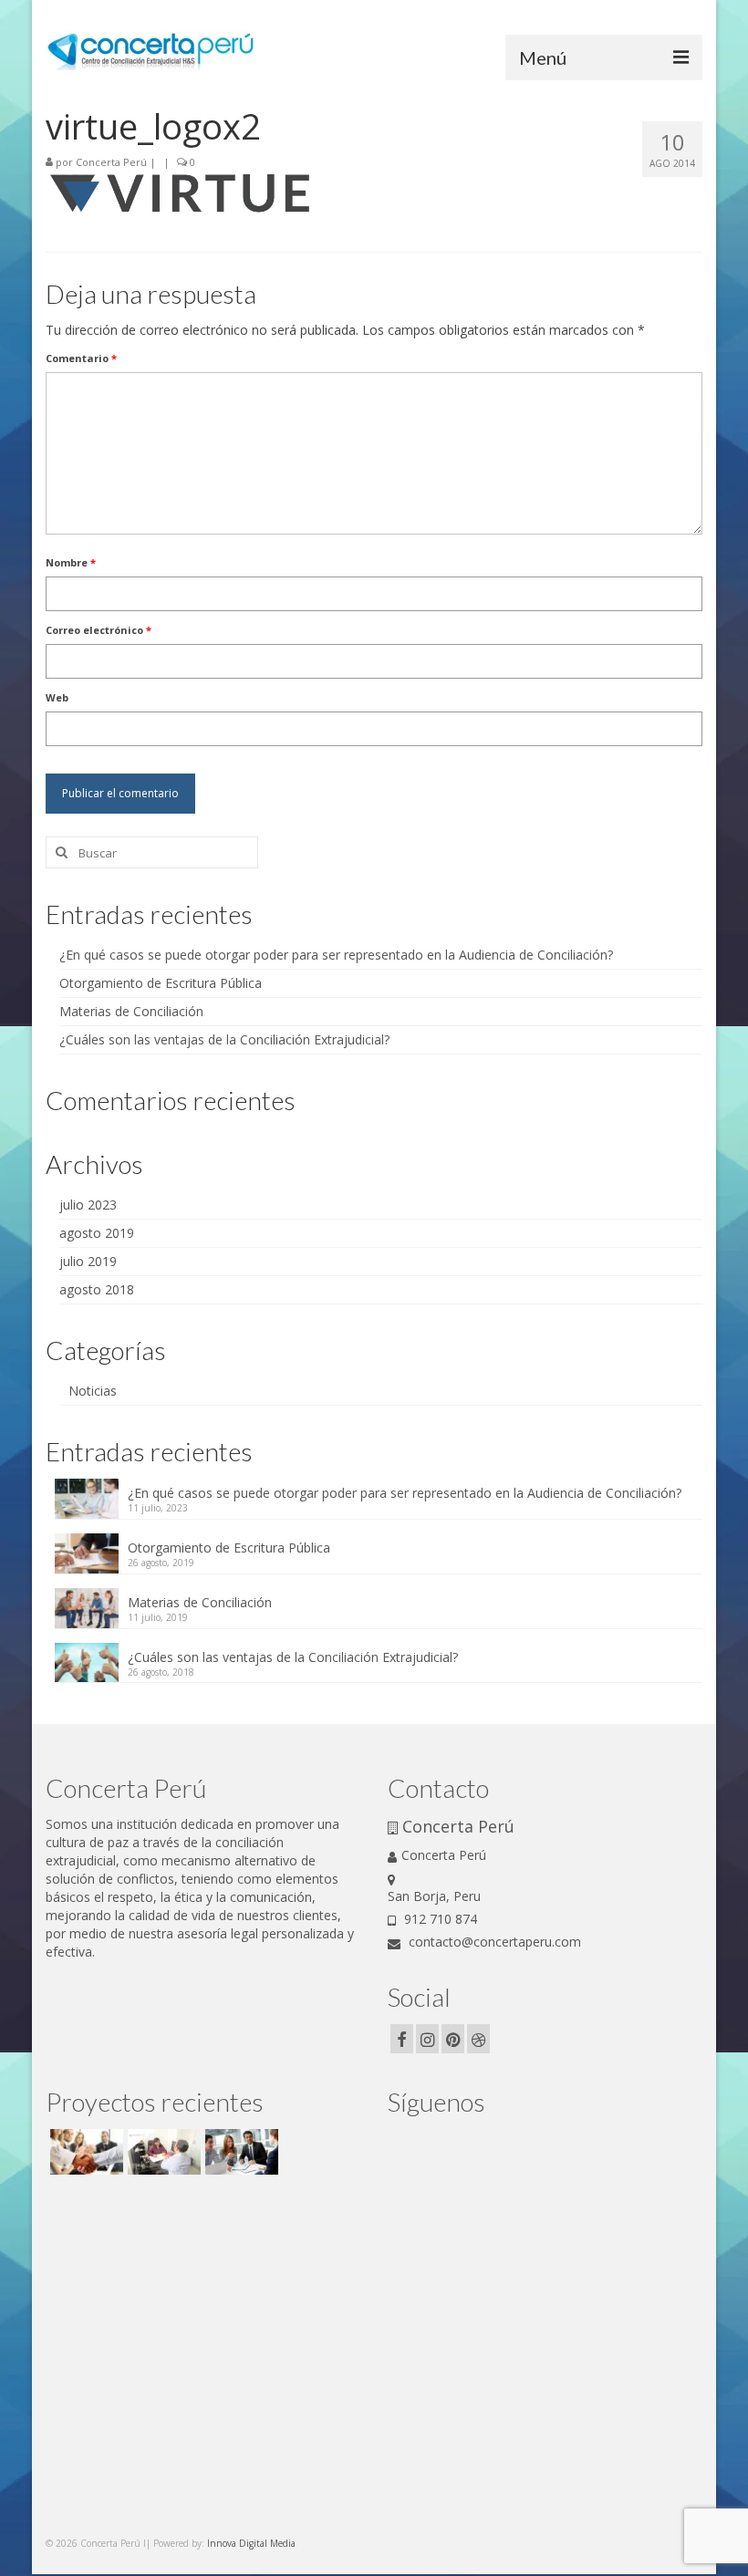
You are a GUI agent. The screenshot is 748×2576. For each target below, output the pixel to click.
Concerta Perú (111, 162)
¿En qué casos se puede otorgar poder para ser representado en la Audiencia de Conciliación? (336, 955)
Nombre (71, 562)
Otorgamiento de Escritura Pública (161, 983)
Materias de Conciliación (131, 1011)
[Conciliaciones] (84, 2152)
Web (57, 697)
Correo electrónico (99, 630)
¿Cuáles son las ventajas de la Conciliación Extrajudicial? (224, 1039)
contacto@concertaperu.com (493, 1942)
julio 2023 (88, 1205)
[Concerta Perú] (162, 2152)
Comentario (81, 358)
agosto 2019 (97, 1233)
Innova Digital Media (251, 2543)
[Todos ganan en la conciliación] (239, 2152)
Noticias (93, 1391)
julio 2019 (88, 1261)
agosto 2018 (97, 1289)
